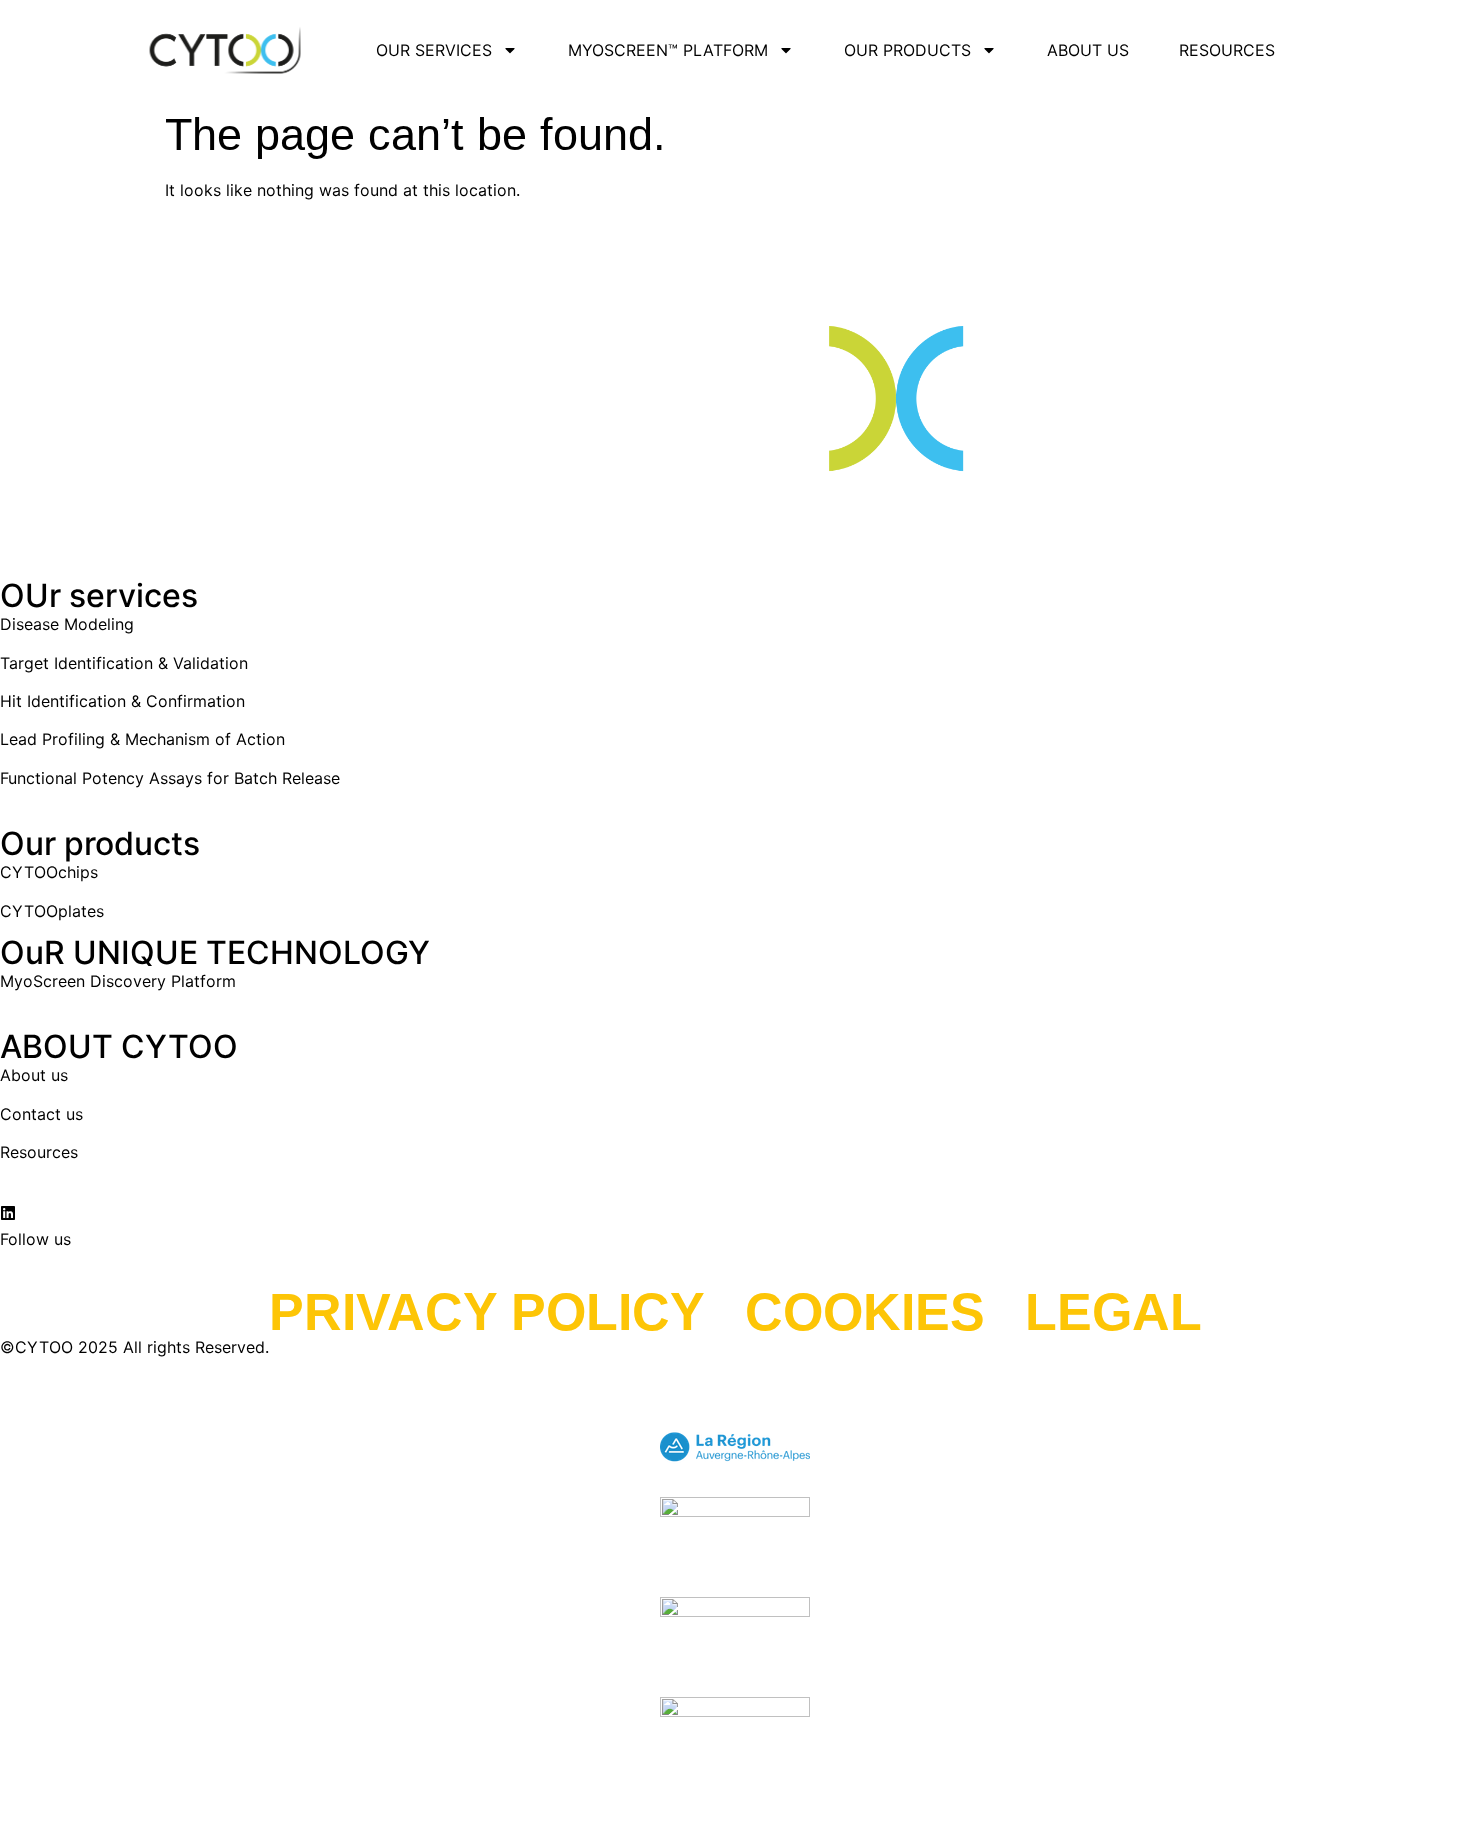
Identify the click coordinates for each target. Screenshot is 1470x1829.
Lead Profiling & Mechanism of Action (142, 739)
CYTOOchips (49, 872)
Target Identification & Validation (124, 663)
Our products (907, 50)
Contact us (41, 1114)
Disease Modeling (67, 624)
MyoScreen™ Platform (668, 50)
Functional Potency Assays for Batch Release (170, 778)
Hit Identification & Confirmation (122, 701)
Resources (1227, 50)
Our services (434, 50)
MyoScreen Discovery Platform (118, 981)
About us (1088, 50)
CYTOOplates (52, 911)
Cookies (865, 1312)
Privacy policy (487, 1312)
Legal (1113, 1312)
